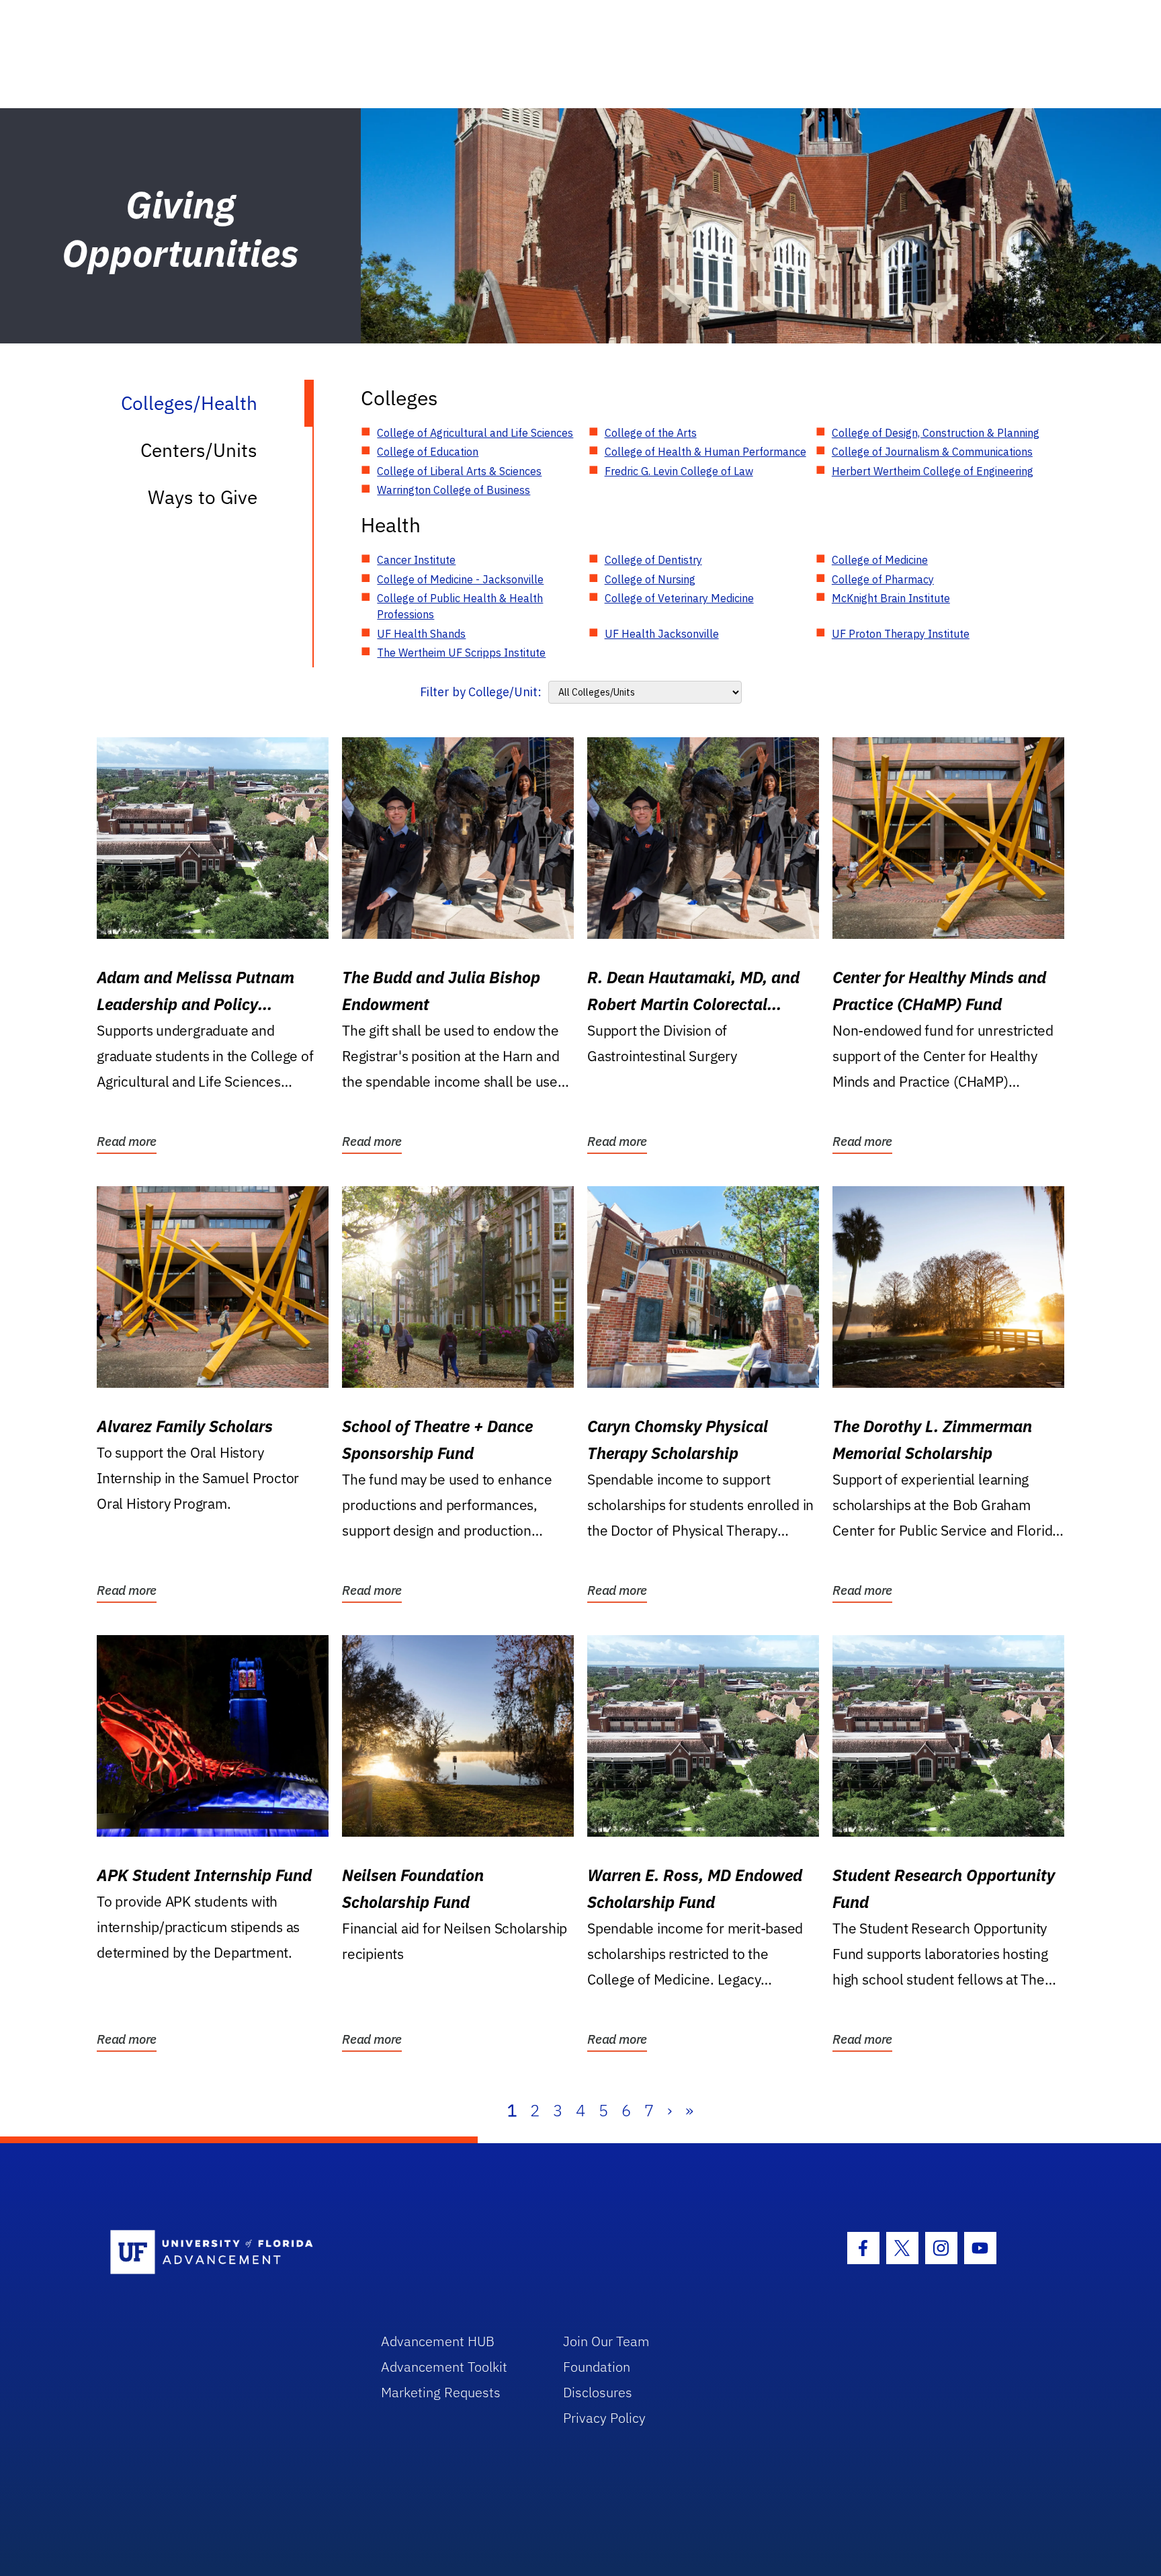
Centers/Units (199, 450)
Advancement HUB (438, 2341)
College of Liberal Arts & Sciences (459, 471)
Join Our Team (606, 2341)
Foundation (597, 2367)
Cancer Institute (416, 560)
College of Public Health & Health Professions (460, 606)
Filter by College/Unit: (481, 692)
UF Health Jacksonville (662, 634)
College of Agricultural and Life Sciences (475, 433)
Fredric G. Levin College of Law (679, 471)
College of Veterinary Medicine (679, 598)
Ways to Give (203, 497)
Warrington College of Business (454, 490)
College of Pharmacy (883, 579)
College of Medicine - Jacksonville (460, 579)
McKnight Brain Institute (891, 598)
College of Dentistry (653, 560)
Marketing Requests (441, 2392)
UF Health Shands (421, 634)
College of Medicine (880, 560)
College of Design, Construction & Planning (936, 433)
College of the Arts (651, 433)
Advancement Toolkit (444, 2367)
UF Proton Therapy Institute (901, 634)
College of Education (428, 452)
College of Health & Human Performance (705, 452)
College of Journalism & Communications (932, 452)
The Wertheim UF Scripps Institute (461, 653)
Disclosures (598, 2392)
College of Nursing (650, 579)
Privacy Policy (604, 2418)
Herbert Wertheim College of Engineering (933, 471)
